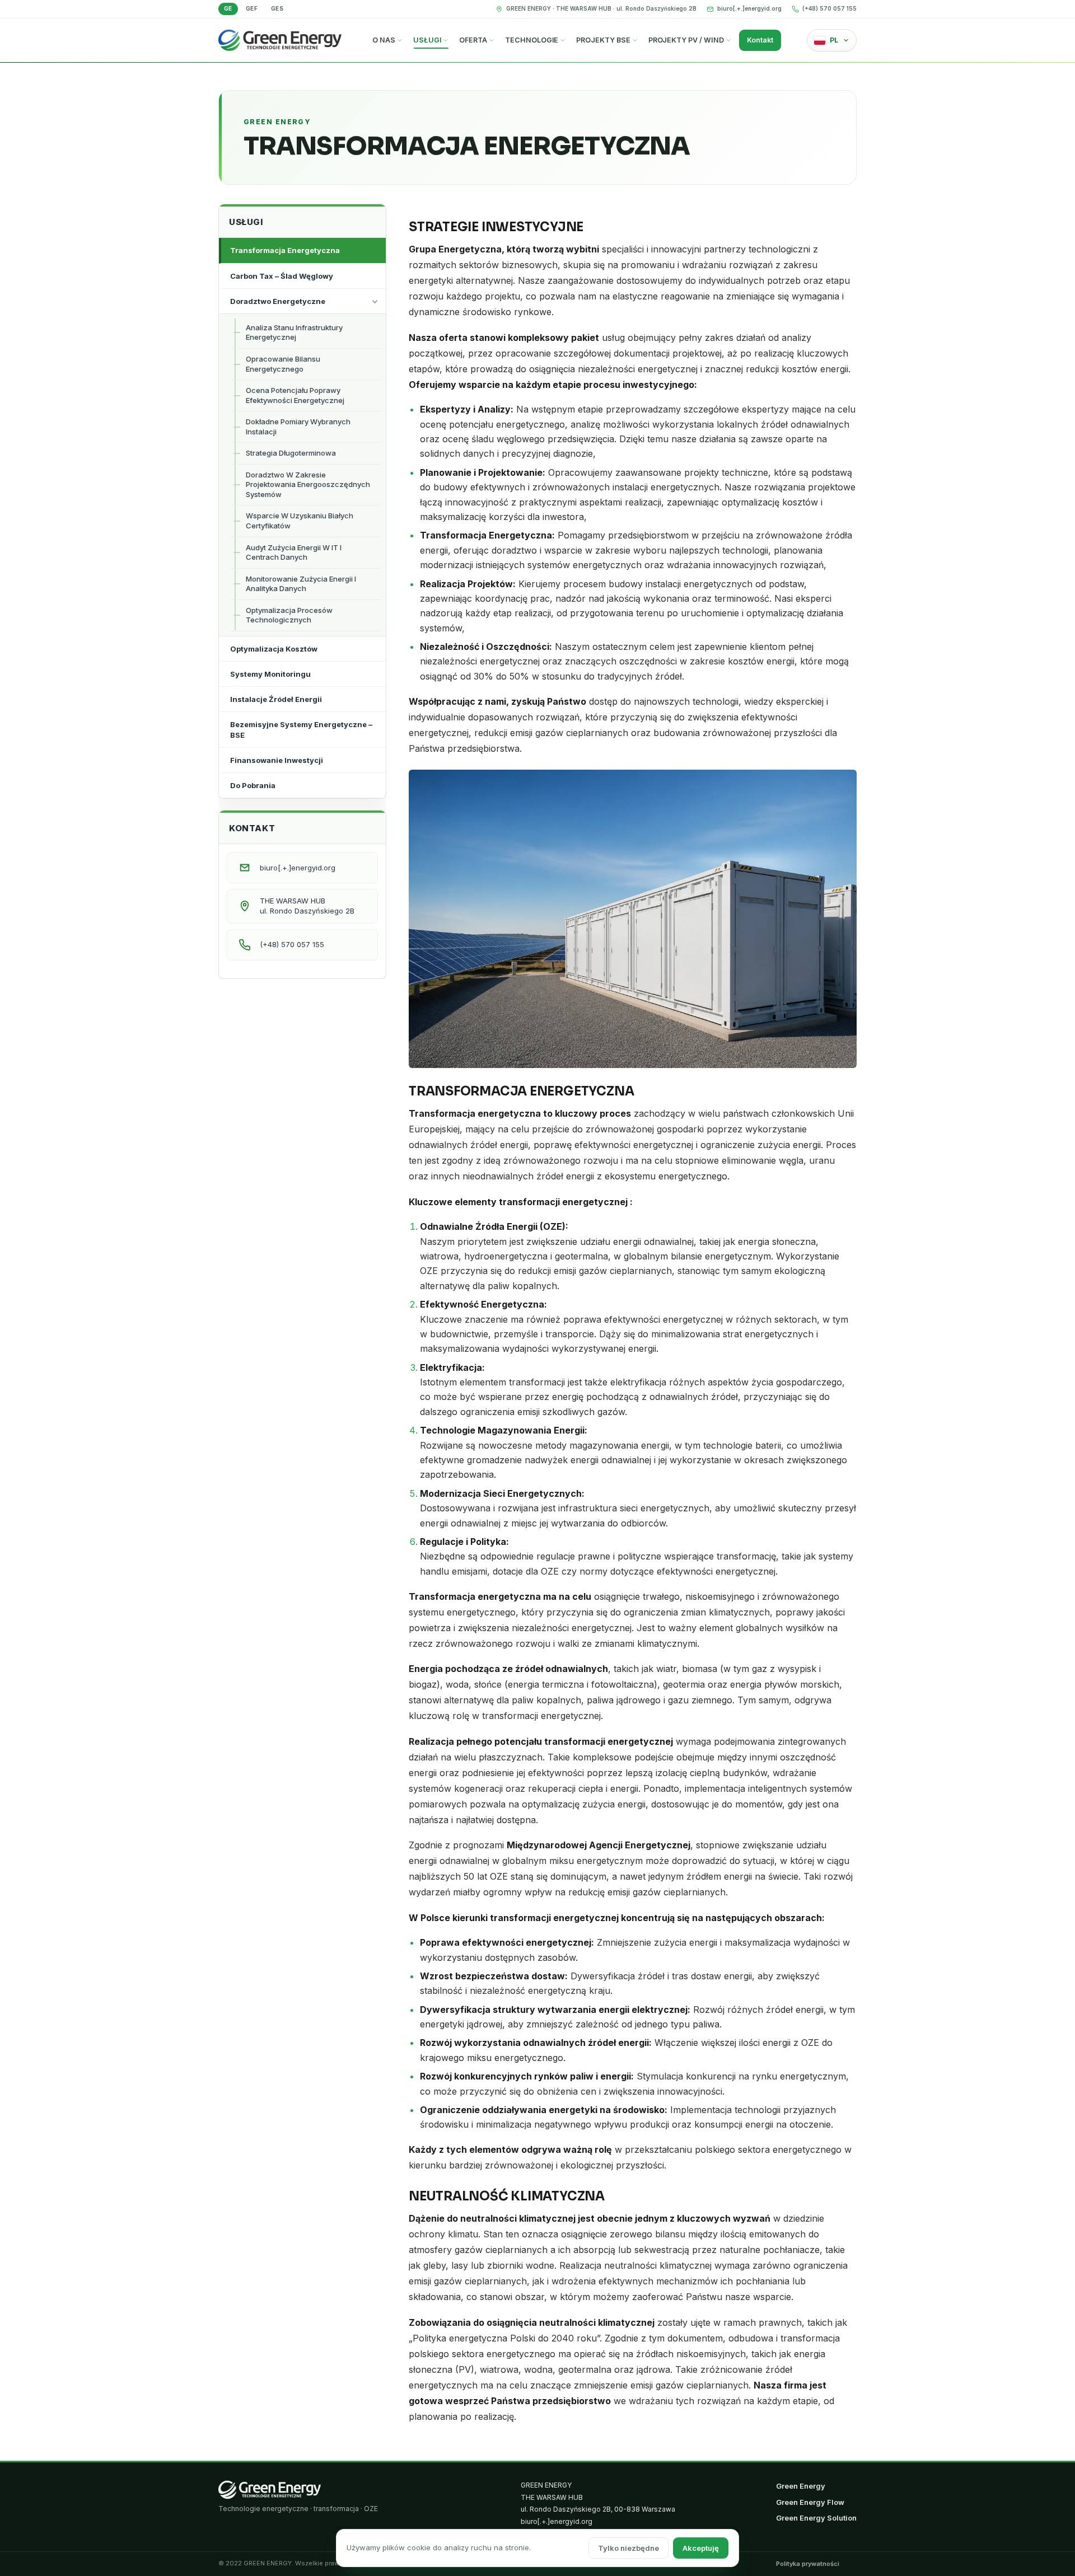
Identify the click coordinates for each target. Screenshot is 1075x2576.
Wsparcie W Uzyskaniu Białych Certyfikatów (300, 521)
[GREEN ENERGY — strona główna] (270, 2490)
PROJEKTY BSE (603, 40)
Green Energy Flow (810, 2502)
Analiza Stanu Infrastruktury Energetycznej (294, 332)
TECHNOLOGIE (532, 40)
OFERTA (473, 40)
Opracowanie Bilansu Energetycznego (283, 364)
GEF (252, 8)
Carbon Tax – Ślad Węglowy (282, 276)
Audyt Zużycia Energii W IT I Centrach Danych (294, 552)
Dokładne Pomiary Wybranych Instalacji (298, 427)
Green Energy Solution (816, 2518)
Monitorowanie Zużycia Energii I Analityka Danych (301, 584)
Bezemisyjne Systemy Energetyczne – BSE (301, 729)
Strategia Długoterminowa (291, 453)
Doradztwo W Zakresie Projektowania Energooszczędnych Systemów (308, 484)
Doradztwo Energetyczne (278, 301)
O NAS (384, 40)
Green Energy (801, 2486)
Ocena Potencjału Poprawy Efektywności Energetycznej (295, 395)
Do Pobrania (253, 785)
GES (277, 8)
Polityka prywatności (808, 2564)
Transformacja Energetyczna (285, 250)
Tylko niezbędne (628, 2548)
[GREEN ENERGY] (280, 41)
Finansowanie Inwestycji (277, 760)
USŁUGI (427, 40)
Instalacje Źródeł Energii (276, 699)
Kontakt (760, 40)
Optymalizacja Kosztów (274, 649)
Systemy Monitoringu (270, 674)
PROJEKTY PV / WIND (686, 40)
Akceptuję (701, 2548)
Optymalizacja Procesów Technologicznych (289, 615)
